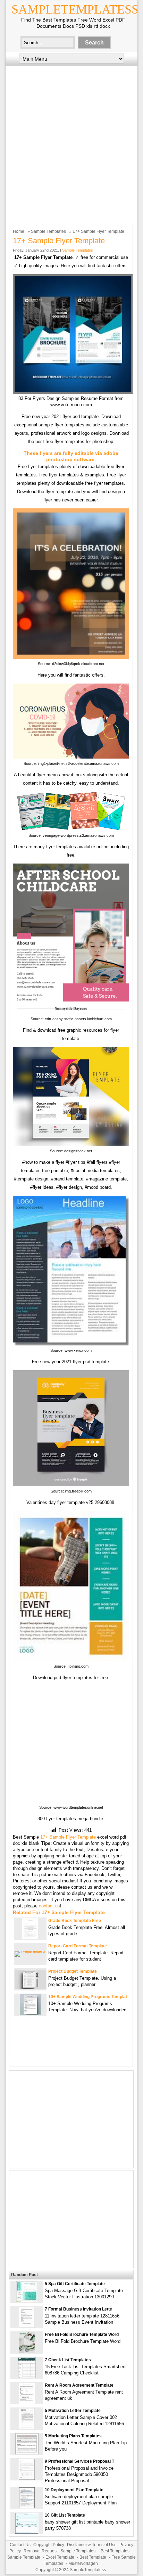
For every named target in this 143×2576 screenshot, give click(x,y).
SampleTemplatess (75, 9)
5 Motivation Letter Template (73, 2411)
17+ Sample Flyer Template (68, 1837)
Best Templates (115, 2551)
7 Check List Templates (68, 2360)
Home (19, 231)
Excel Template (60, 2557)
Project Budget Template (73, 1971)
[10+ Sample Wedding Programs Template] (30, 2014)
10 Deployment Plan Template (74, 2490)
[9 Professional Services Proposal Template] (27, 2478)
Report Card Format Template (78, 1946)
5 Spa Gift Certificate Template (75, 2284)
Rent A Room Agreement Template (79, 2385)
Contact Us (20, 2545)
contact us (49, 1906)
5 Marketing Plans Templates (73, 2436)
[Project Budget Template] (30, 1987)
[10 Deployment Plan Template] (27, 2507)
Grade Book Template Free (75, 1921)
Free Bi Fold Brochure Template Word (82, 2334)
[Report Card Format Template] (30, 1951)
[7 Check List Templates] (27, 2377)
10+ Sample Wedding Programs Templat (88, 1997)
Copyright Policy (49, 2545)
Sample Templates (48, 231)
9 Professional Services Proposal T (79, 2461)
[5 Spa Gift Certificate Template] (27, 2301)
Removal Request (41, 2551)
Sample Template (24, 2557)
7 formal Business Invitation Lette (78, 2309)
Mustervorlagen (83, 2563)
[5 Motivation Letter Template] (27, 2427)
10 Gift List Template (65, 2515)
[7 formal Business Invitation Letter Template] (27, 2326)
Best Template (93, 2557)
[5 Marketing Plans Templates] (27, 2453)
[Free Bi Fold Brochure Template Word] (27, 2351)
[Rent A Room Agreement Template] (27, 2402)
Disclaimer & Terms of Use (92, 2545)
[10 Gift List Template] (27, 2532)
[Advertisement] (71, 142)
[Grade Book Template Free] (30, 1937)
